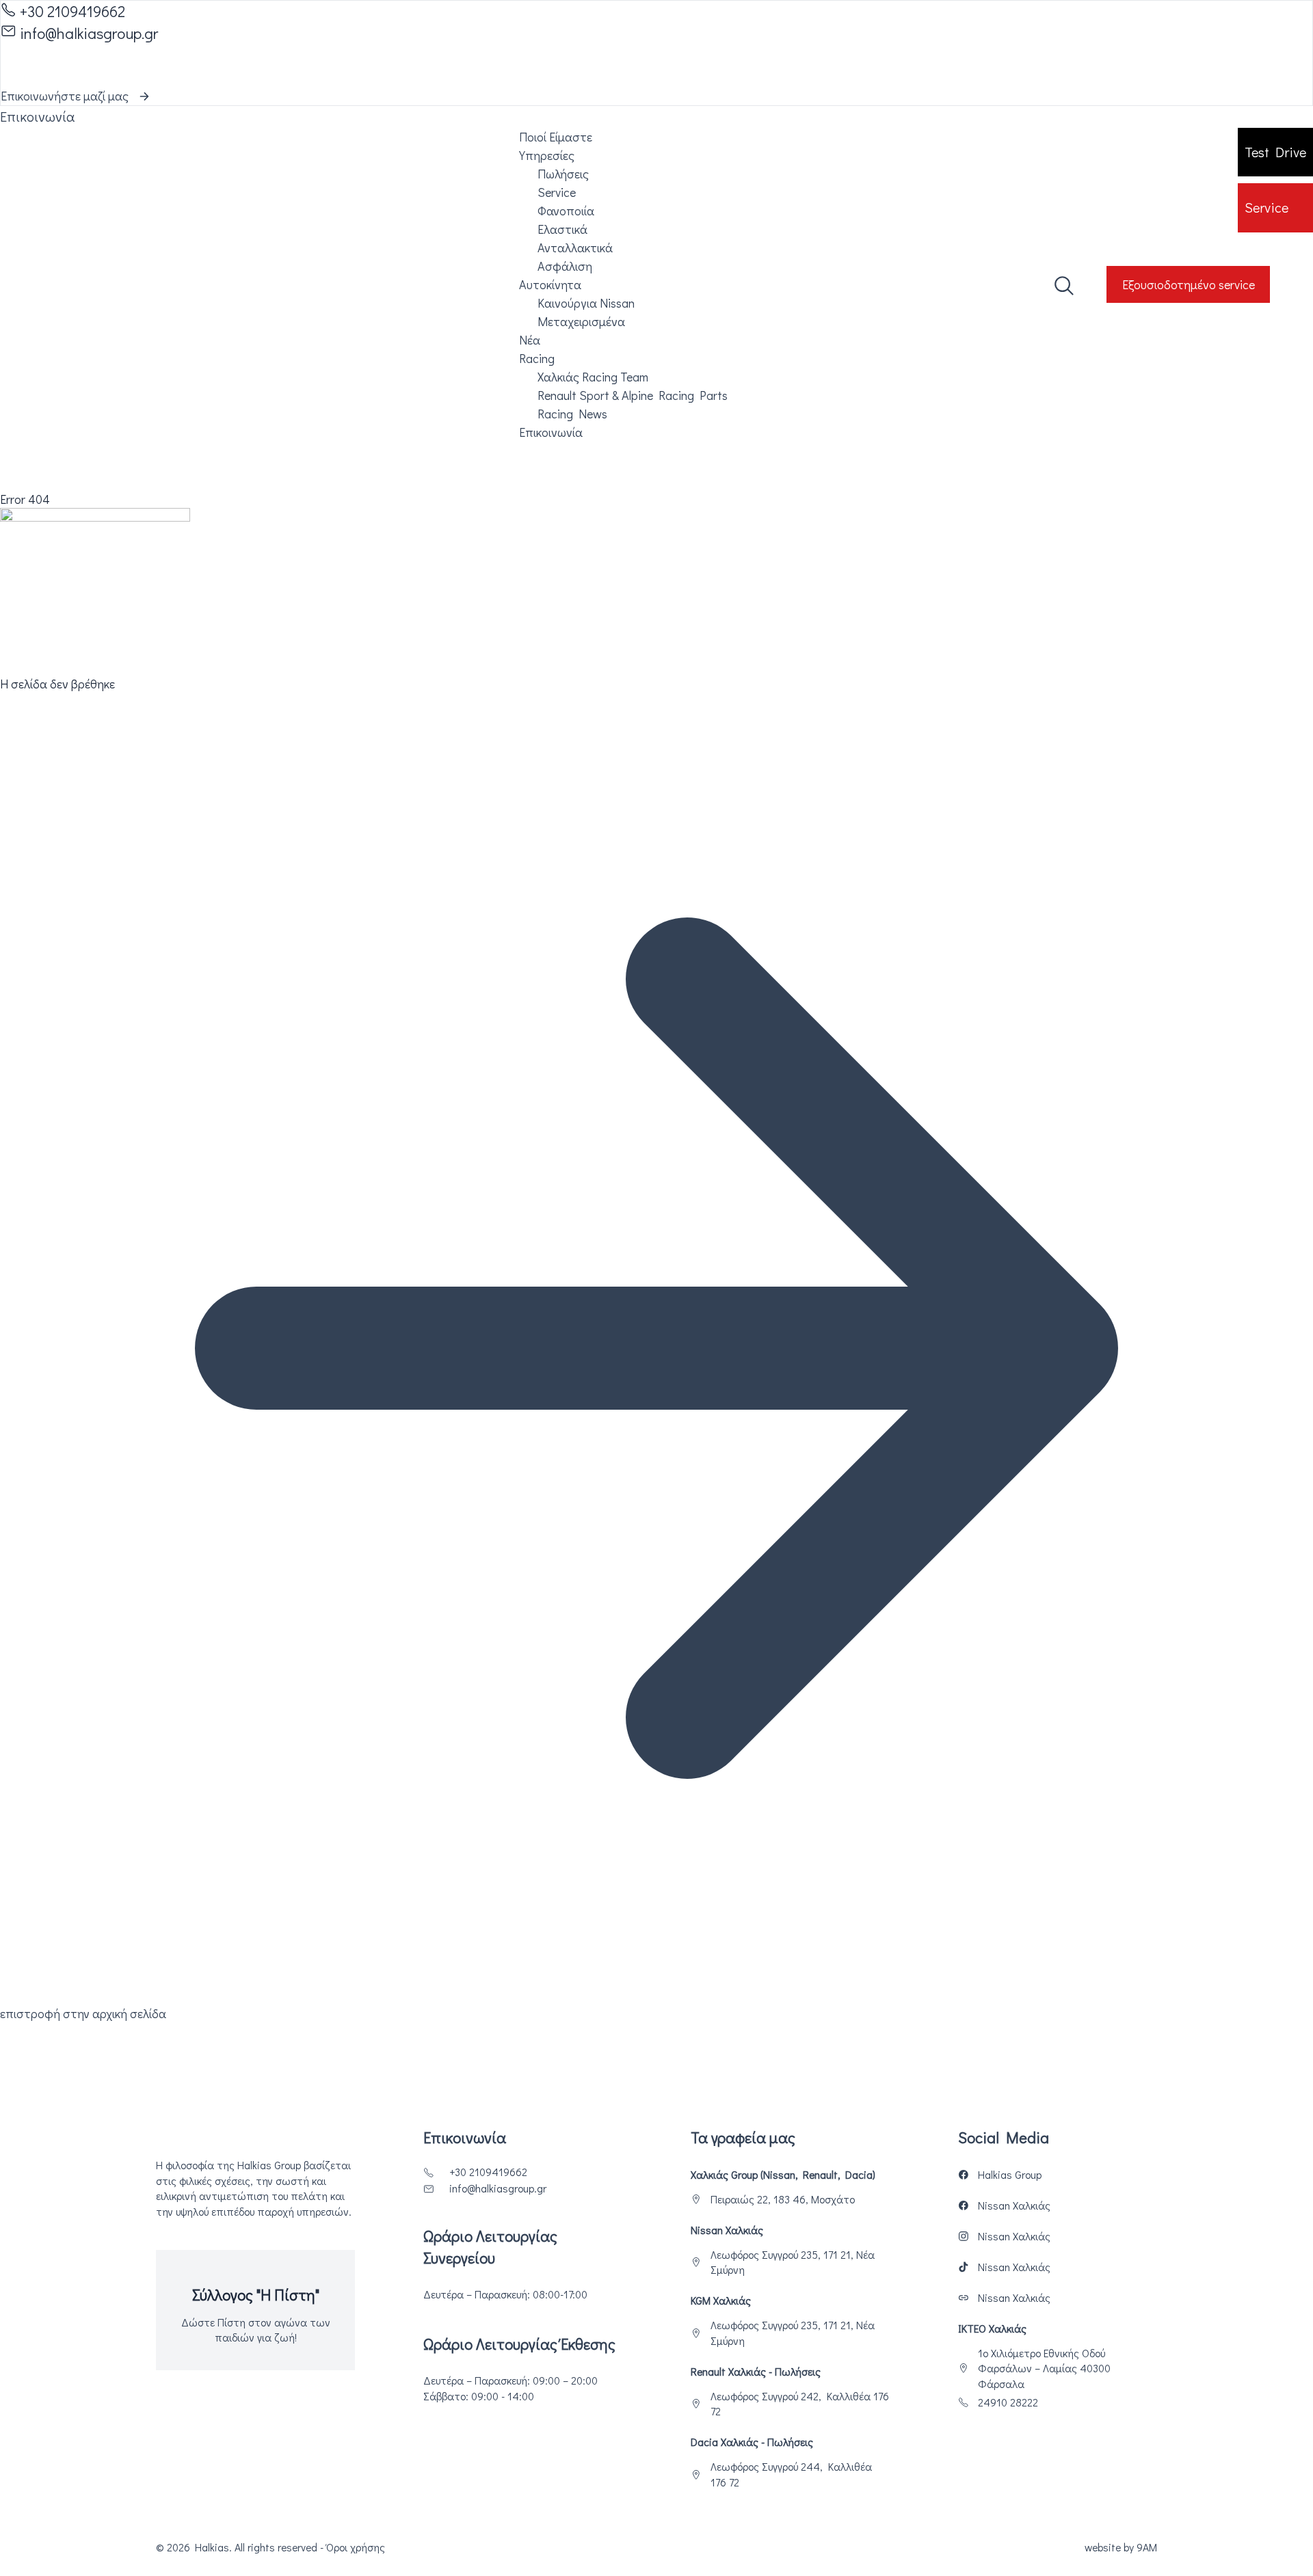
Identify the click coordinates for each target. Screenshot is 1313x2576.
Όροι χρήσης (356, 2547)
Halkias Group (1010, 2175)
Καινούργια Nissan (586, 303)
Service (1266, 207)
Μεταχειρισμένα (581, 321)
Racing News (572, 414)
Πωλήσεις (563, 174)
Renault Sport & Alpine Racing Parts (633, 395)
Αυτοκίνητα (550, 284)
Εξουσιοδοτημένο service (1189, 284)
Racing (537, 358)
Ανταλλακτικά (575, 247)
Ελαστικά (562, 229)
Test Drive (1275, 152)
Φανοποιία (566, 211)
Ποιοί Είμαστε (556, 137)
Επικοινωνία (551, 432)
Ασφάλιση (565, 266)
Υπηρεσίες (547, 155)
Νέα (530, 340)
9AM (1147, 2547)
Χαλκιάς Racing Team (593, 377)
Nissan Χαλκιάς (1014, 2205)
